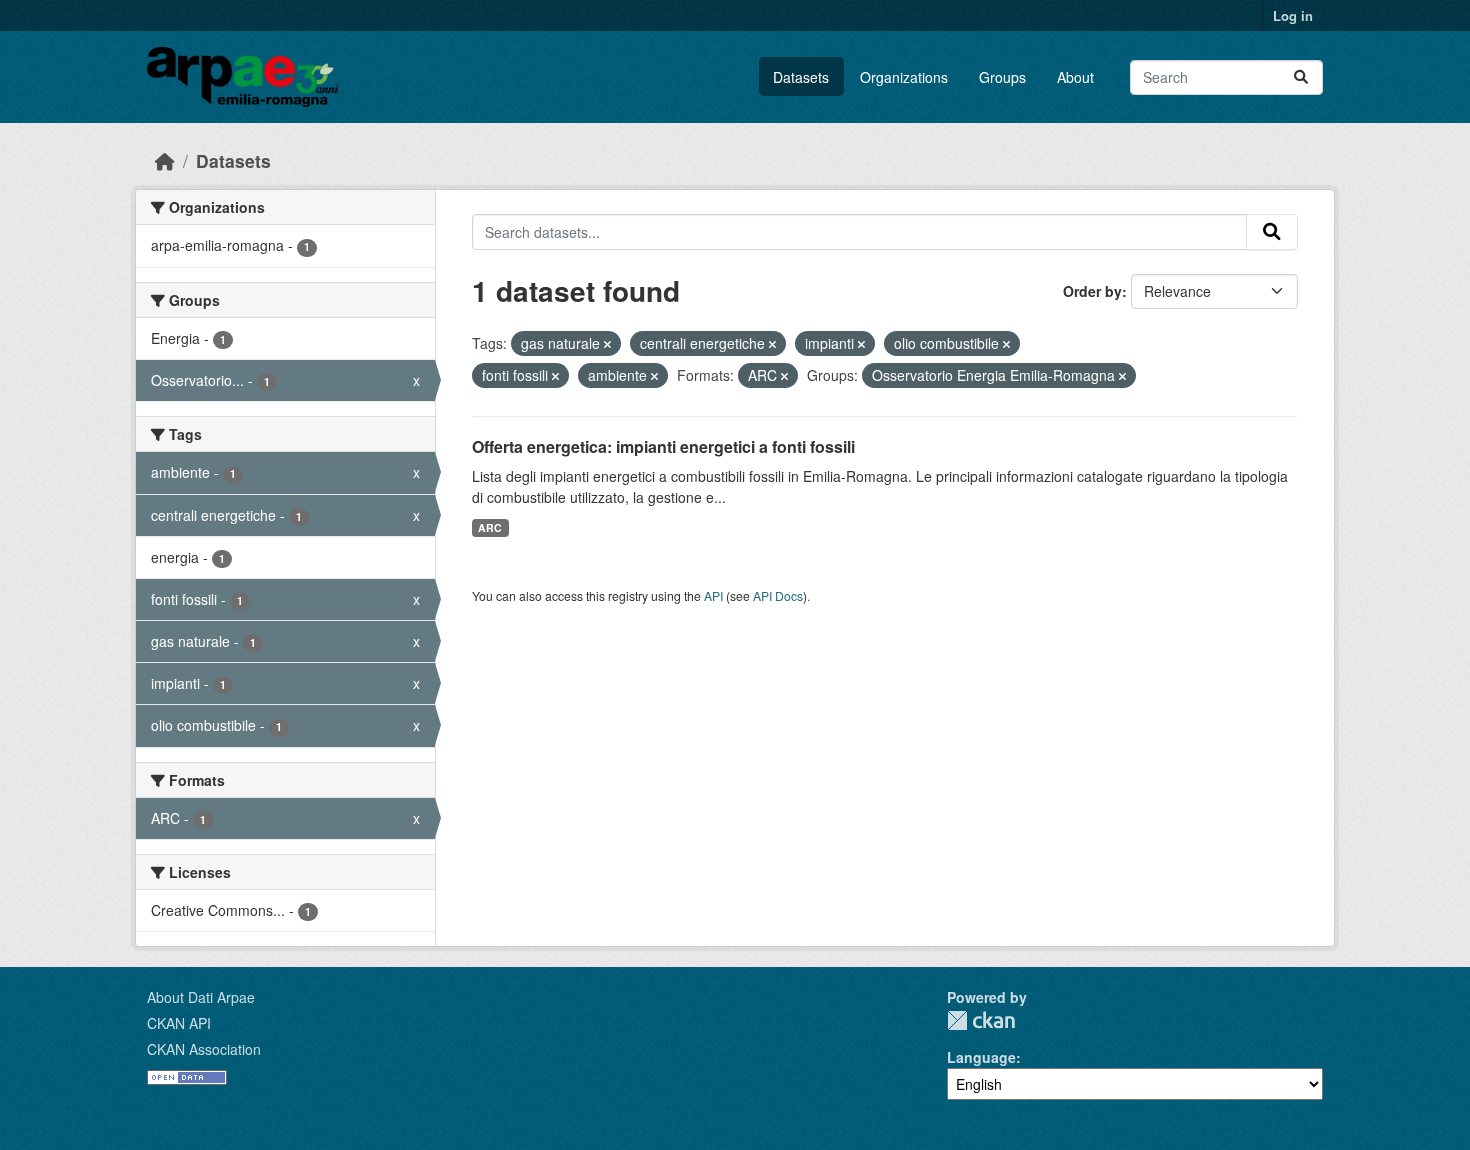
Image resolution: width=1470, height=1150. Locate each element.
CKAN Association (204, 1049)
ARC (490, 527)
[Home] (165, 160)
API (713, 595)
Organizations (904, 77)
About (1075, 77)
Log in (1293, 15)
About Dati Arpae (201, 997)
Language (981, 1057)
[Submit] (1301, 77)
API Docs (778, 595)
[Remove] (607, 344)
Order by (1092, 291)
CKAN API (179, 1023)
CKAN (981, 1020)
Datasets (801, 77)
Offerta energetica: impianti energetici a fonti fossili (663, 446)
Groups (1002, 77)
